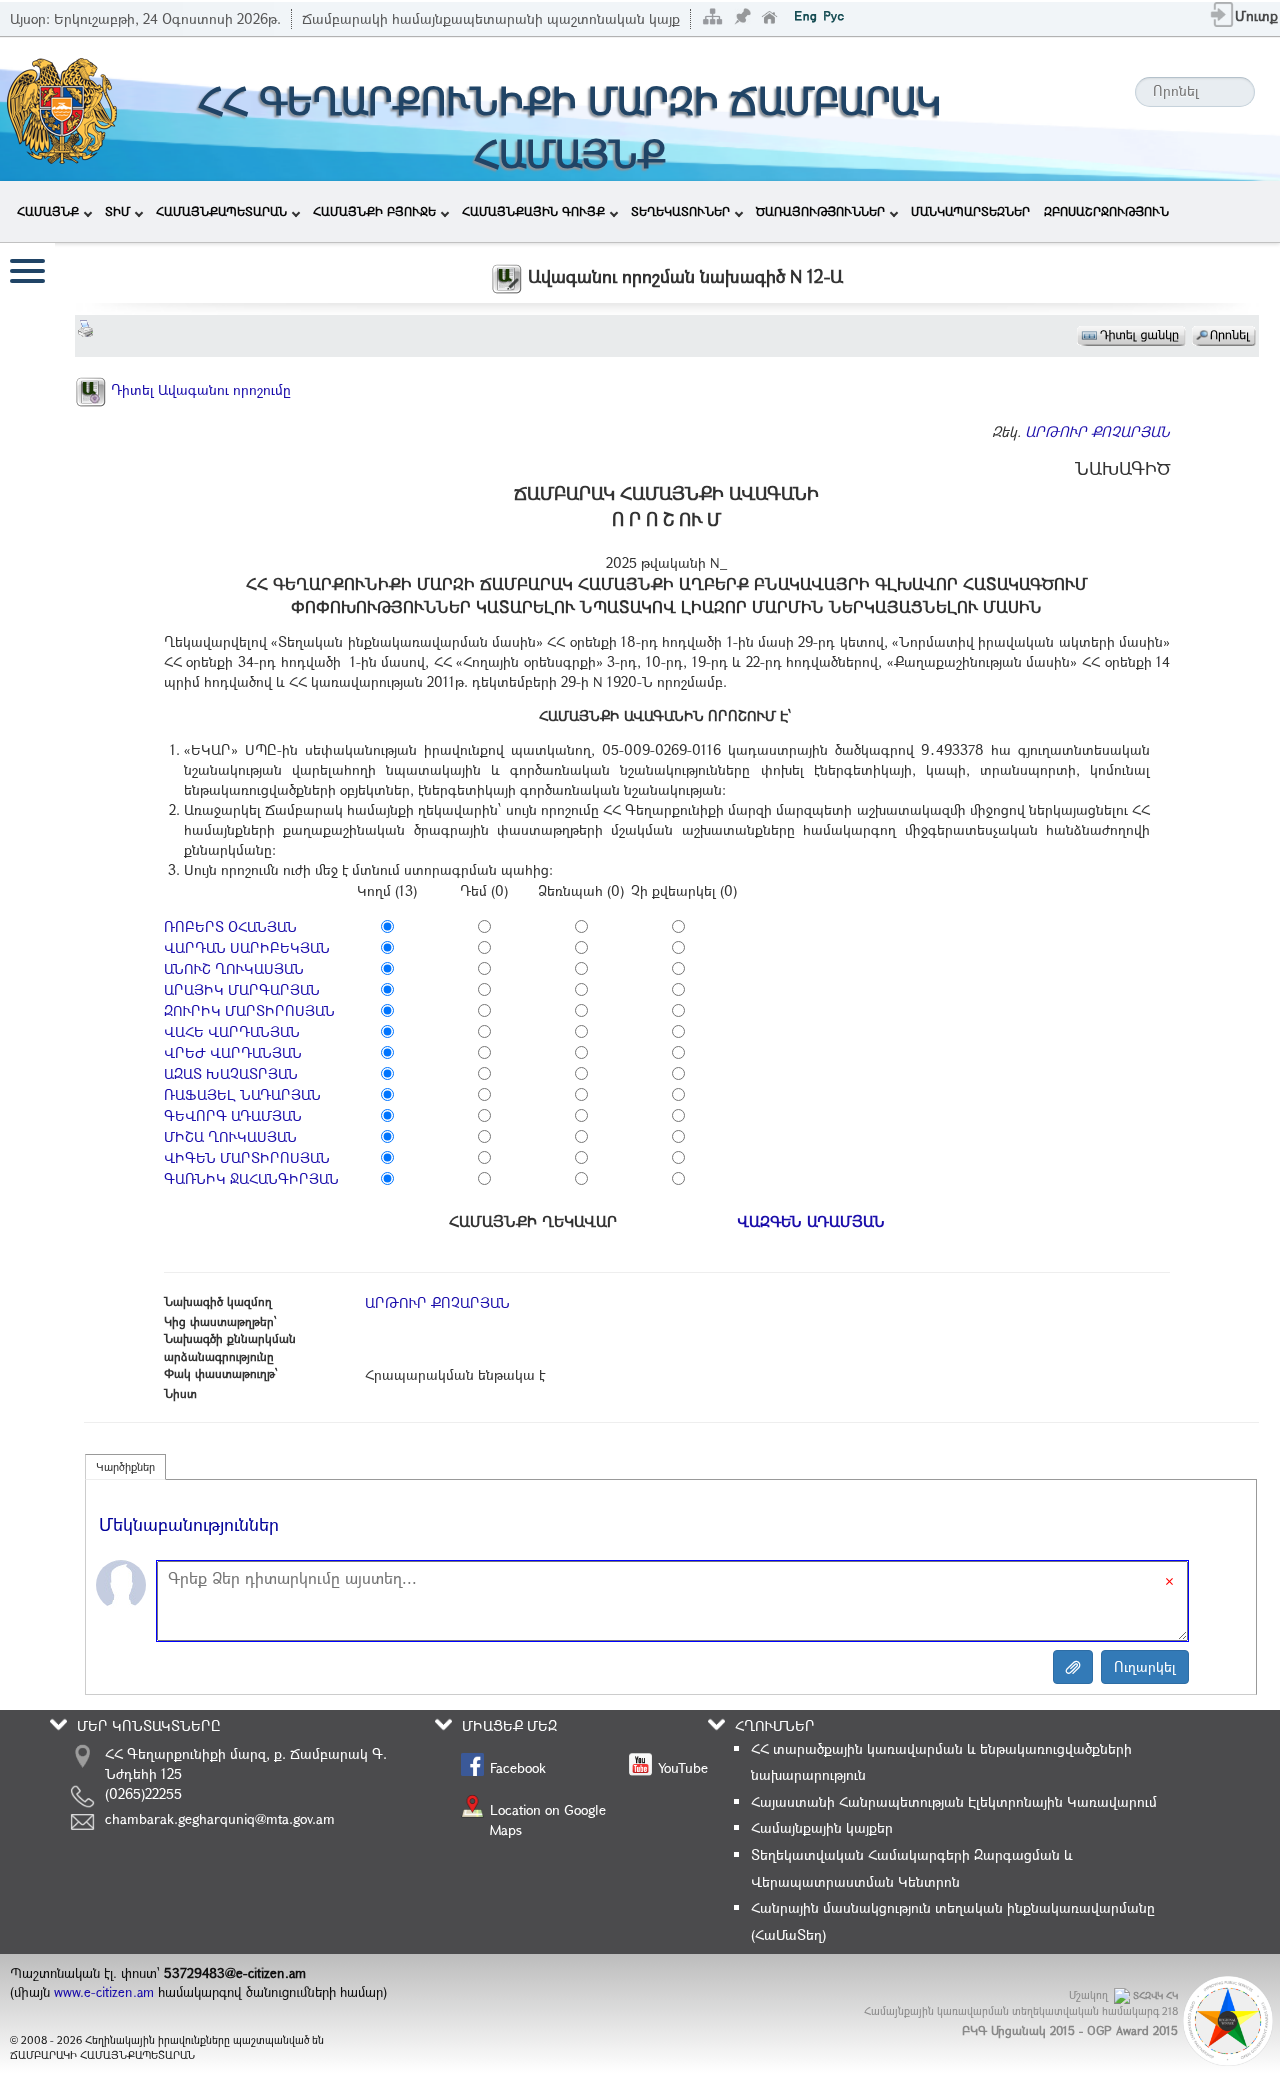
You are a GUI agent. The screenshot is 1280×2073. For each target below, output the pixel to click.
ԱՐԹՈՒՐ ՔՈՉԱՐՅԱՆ (1097, 431)
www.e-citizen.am (104, 1992)
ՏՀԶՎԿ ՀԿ (1155, 1995)
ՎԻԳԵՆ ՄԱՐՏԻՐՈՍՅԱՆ (247, 1157)
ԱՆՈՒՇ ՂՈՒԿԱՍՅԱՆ (234, 968)
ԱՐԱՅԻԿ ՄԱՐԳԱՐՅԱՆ (242, 989)
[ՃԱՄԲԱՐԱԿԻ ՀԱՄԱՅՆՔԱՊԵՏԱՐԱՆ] (60, 107)
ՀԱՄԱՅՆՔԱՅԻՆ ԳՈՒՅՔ (533, 211)
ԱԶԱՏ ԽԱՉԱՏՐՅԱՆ (231, 1073)
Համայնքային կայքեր (822, 1827)
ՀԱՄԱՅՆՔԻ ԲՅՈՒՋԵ (374, 211)
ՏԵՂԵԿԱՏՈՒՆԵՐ (680, 211)
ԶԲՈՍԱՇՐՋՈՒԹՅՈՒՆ (1106, 211)
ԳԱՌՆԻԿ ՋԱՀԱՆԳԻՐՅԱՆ (251, 1178)
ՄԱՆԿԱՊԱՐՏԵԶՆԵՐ (970, 211)
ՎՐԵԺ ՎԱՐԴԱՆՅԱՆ (233, 1052)
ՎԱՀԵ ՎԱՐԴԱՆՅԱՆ (232, 1031)
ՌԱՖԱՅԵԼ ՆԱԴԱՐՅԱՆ (242, 1094)
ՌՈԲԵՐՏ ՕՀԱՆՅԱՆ (230, 926)
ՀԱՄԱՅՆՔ (48, 211)
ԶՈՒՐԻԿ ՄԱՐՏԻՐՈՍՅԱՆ (249, 1010)
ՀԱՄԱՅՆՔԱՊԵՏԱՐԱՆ (221, 211)
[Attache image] (1073, 1667)
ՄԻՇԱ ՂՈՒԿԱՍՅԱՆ (230, 1136)
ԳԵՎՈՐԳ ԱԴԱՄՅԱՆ (233, 1115)
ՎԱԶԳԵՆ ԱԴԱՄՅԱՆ (811, 1221)
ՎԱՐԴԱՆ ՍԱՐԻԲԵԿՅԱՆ (247, 947)
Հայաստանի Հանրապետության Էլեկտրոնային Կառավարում (954, 1801)
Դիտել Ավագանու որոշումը (199, 389)
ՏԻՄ (117, 211)
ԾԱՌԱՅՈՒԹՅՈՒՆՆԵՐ (820, 211)
